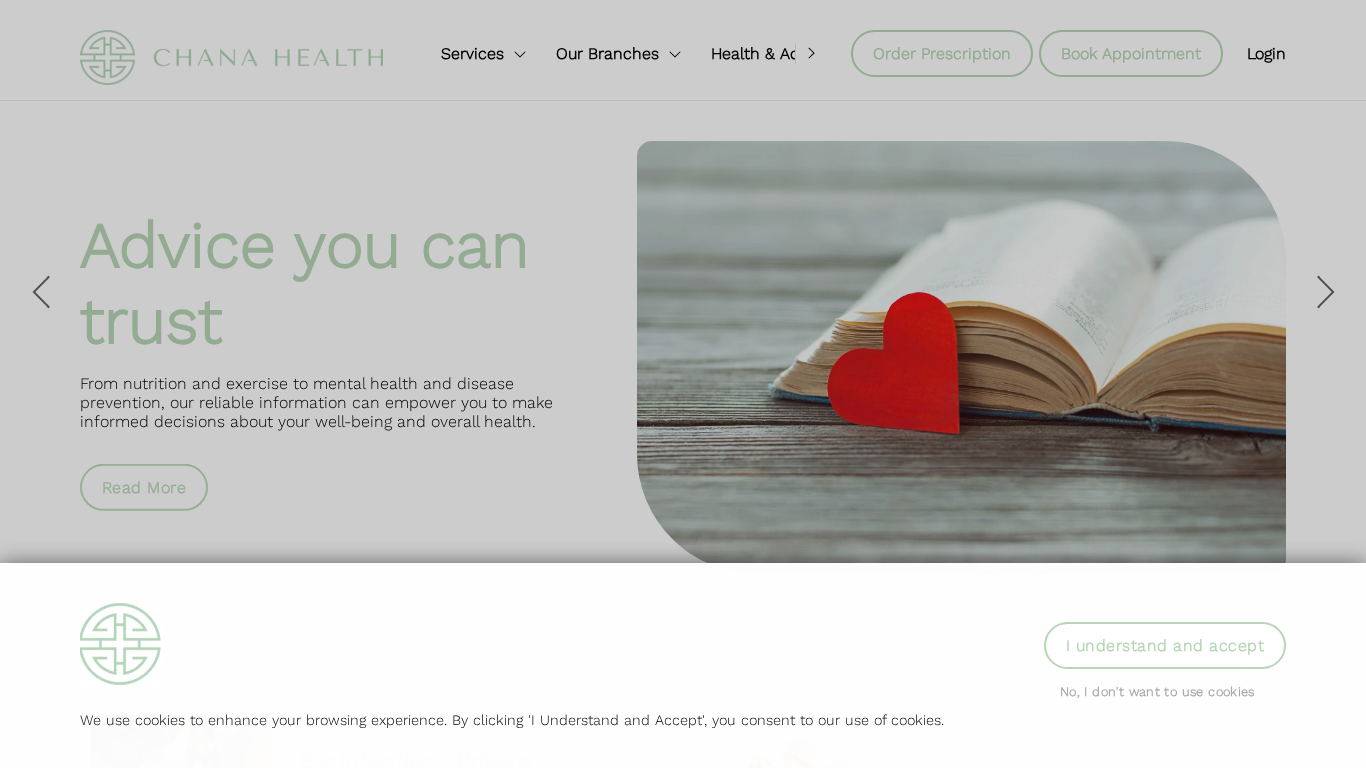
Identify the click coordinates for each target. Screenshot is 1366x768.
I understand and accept (1165, 645)
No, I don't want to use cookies (1157, 691)
